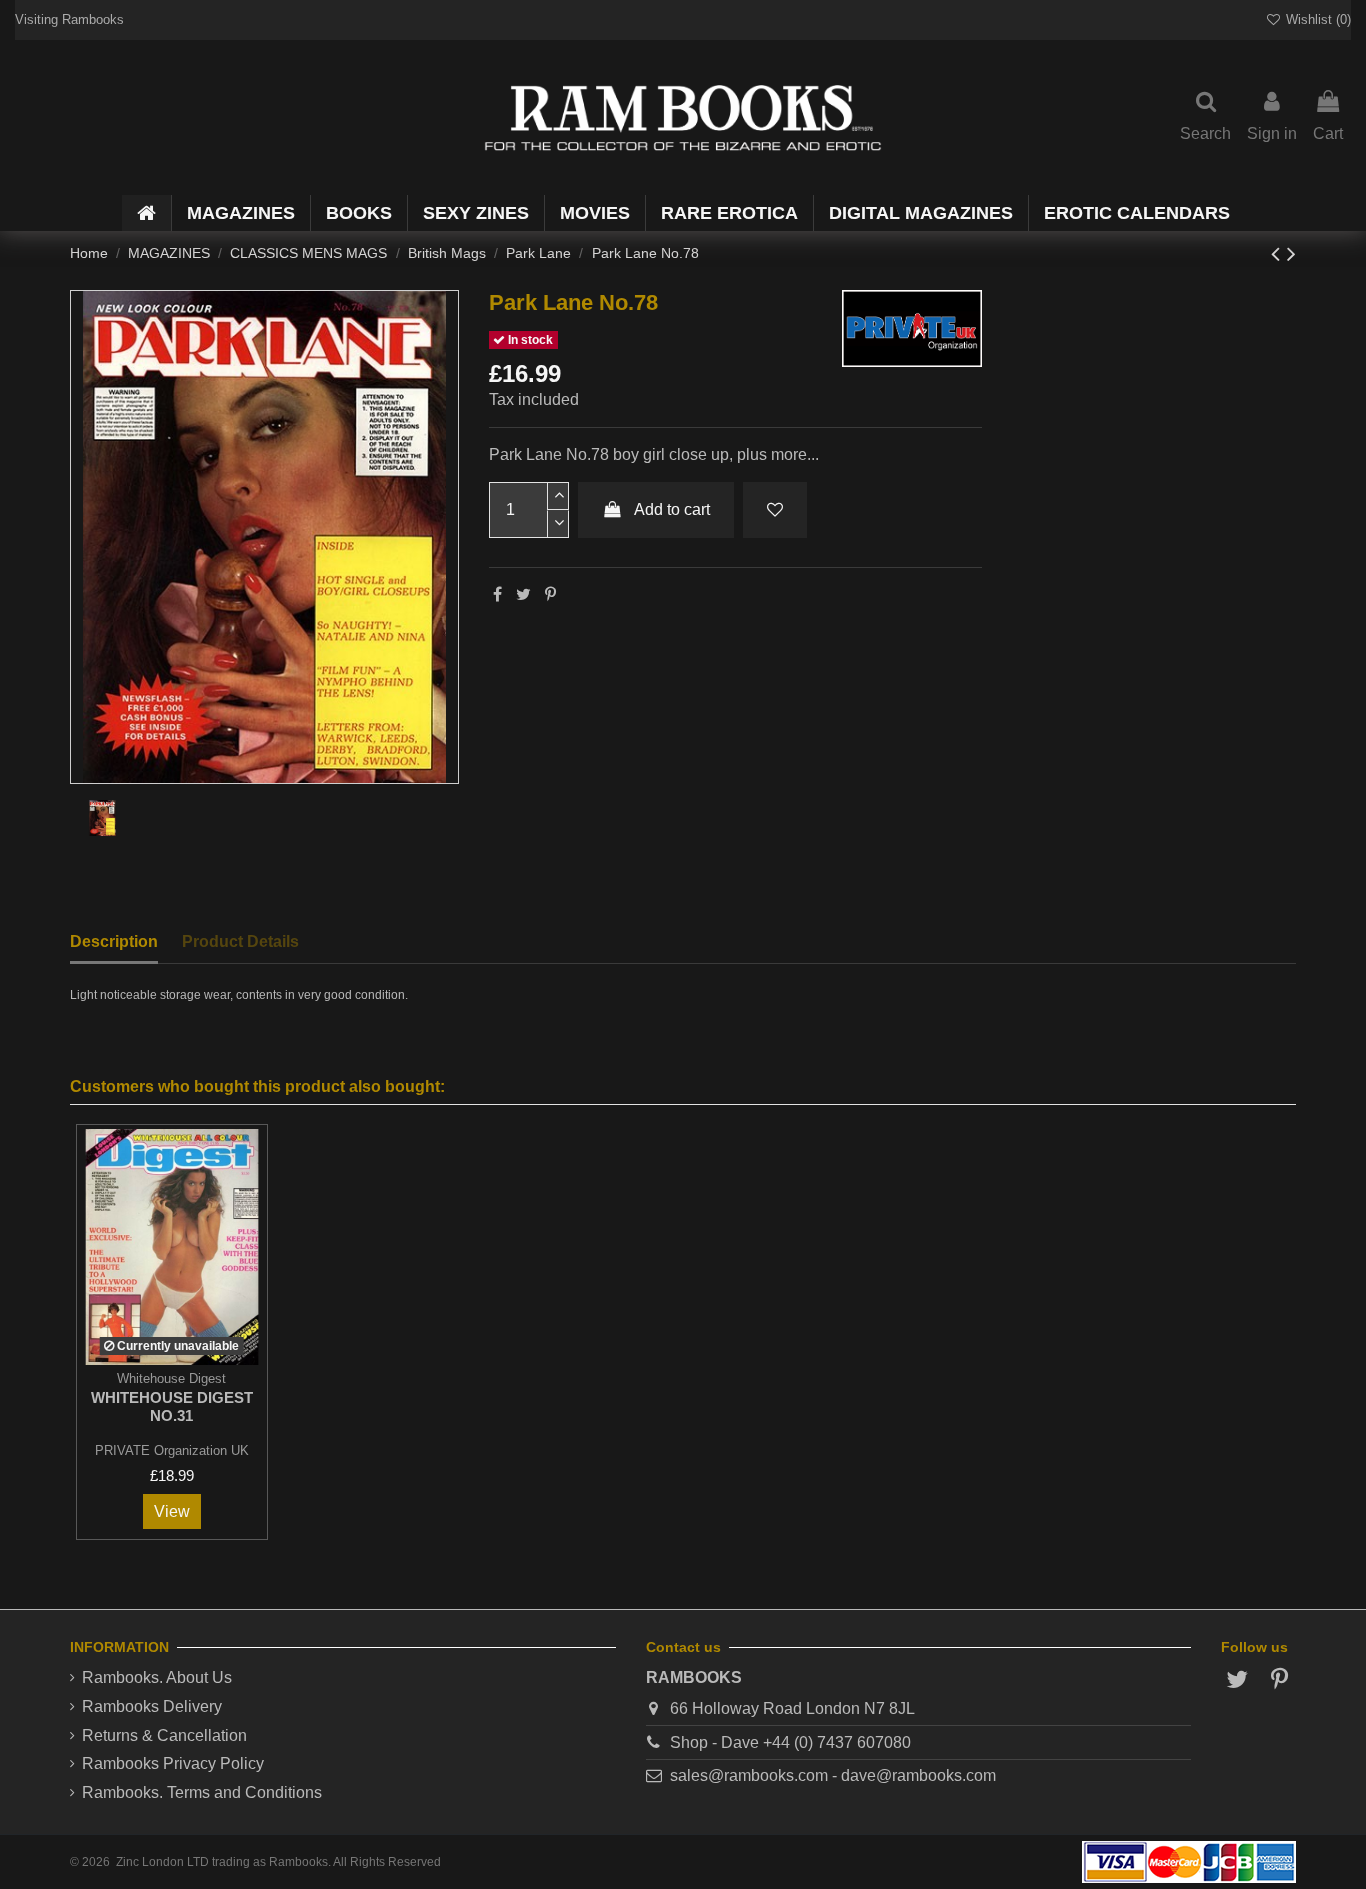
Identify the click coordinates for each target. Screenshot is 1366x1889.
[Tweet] (523, 594)
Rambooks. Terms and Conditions (202, 1792)
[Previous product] (1279, 253)
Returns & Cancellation (164, 1735)
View (172, 1511)
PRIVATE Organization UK (172, 1450)
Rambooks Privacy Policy (173, 1763)
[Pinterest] (550, 594)
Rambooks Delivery (152, 1706)
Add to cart (672, 509)
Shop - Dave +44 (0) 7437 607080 (790, 1742)
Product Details (240, 941)
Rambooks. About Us (157, 1677)
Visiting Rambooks (69, 19)
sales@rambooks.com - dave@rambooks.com (833, 1775)
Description (114, 941)
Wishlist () (1316, 19)
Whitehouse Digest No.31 (172, 1406)
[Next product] (1291, 253)
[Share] (497, 594)
